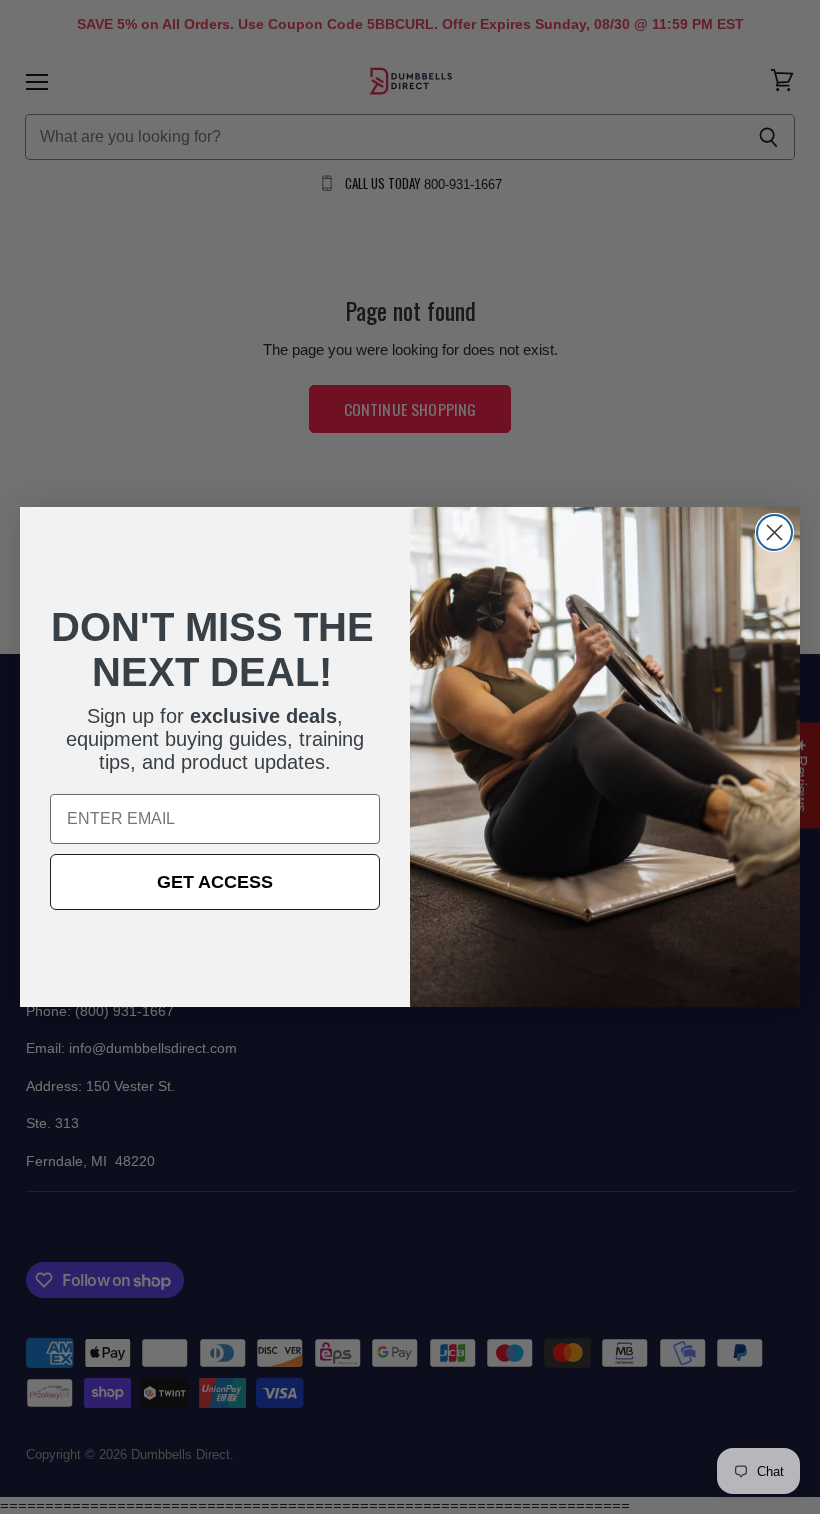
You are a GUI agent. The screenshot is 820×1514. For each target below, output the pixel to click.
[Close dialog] (774, 532)
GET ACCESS (215, 882)
